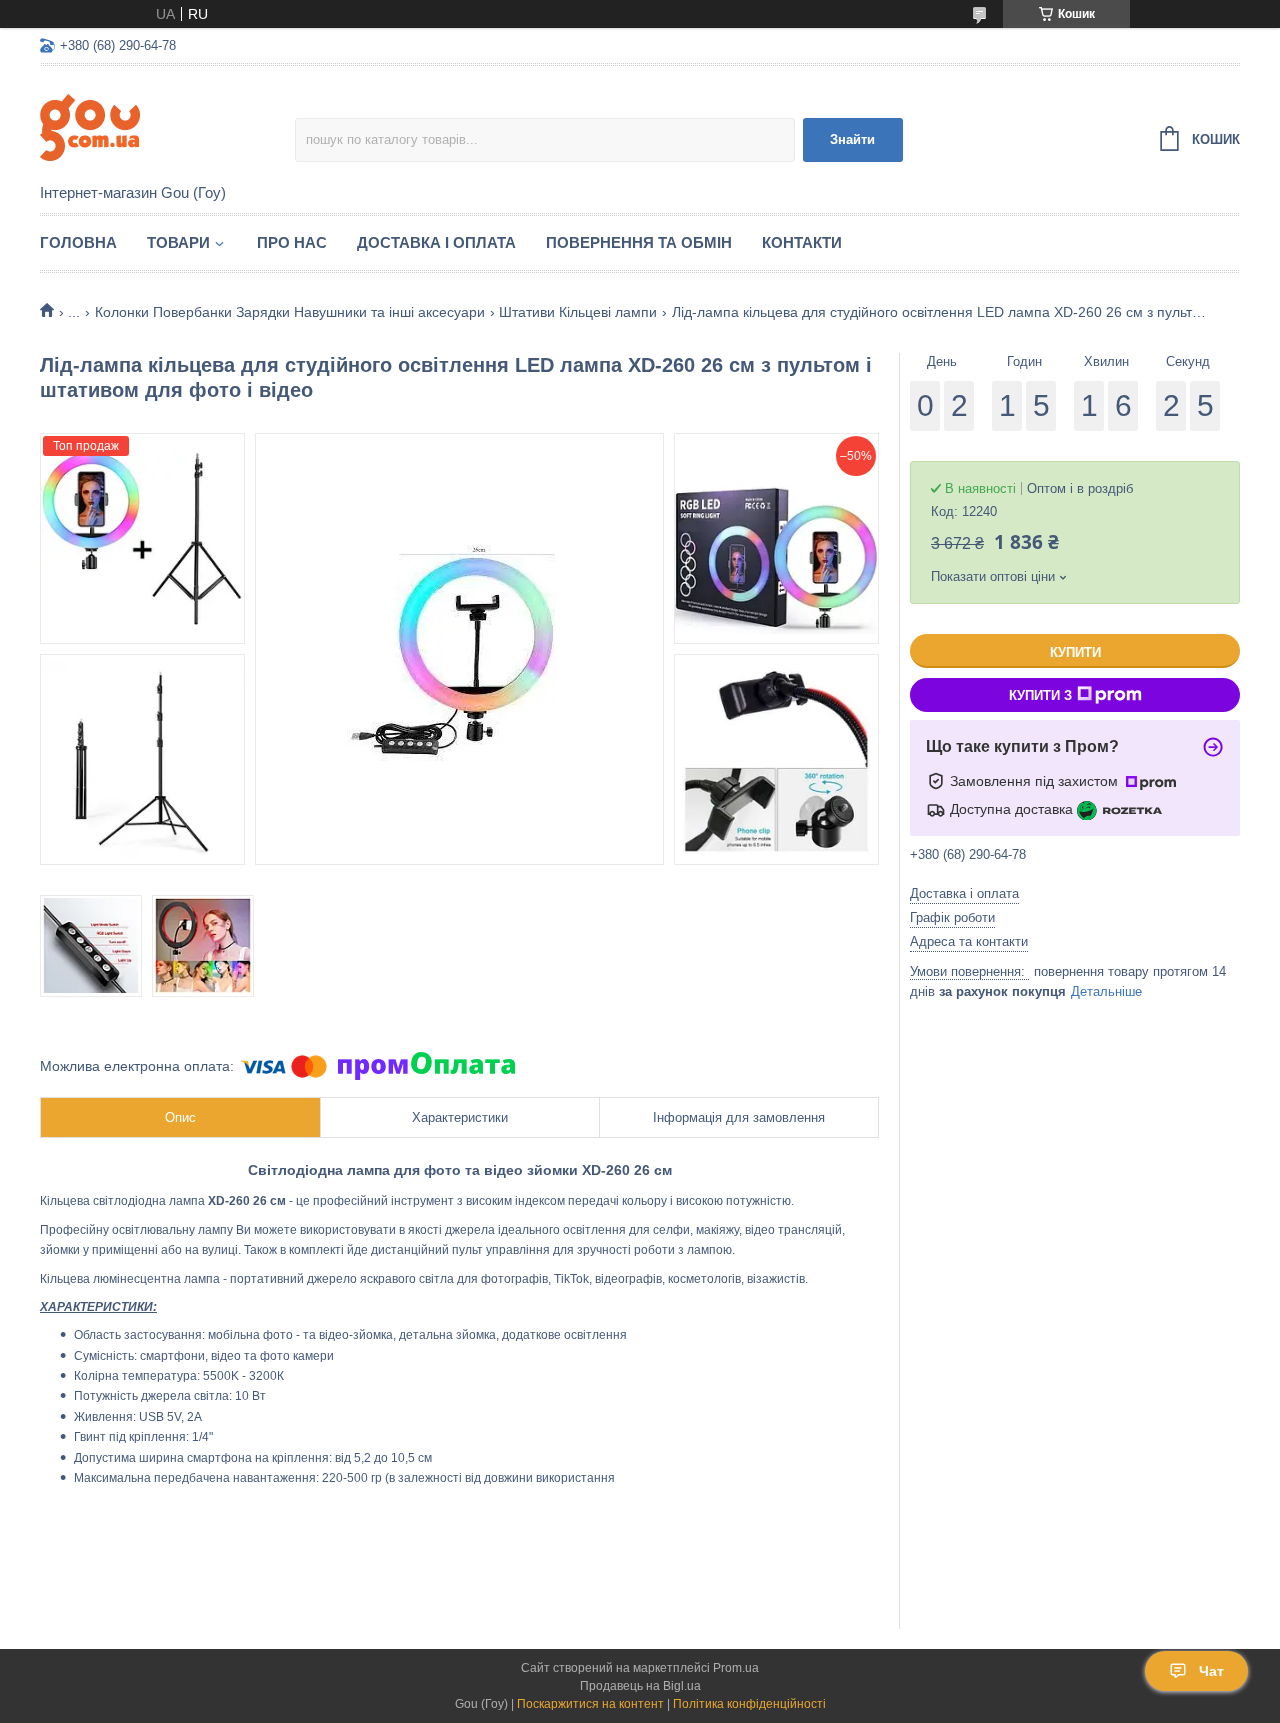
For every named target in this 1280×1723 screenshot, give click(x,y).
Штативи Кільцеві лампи (578, 312)
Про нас (292, 242)
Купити (1075, 652)
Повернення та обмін (639, 242)
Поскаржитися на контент (590, 1704)
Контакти (802, 242)
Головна (78, 242)
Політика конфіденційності (749, 1704)
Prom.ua (736, 1668)
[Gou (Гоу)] (167, 126)
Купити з (1040, 695)
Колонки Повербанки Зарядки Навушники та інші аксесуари (290, 312)
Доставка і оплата (436, 242)
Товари (178, 242)
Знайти (852, 139)
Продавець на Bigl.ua (640, 1686)
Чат (1211, 1671)
